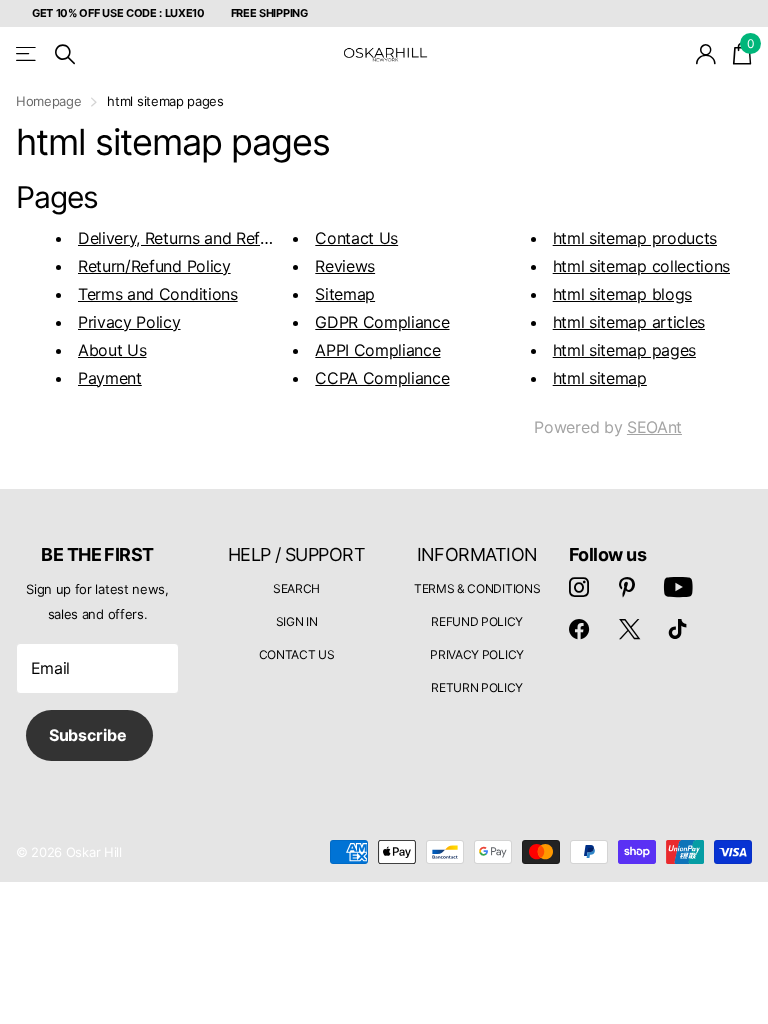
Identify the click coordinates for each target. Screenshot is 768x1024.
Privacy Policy (129, 322)
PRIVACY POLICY (477, 654)
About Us (112, 350)
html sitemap (600, 378)
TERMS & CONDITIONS (477, 588)
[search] (65, 54)
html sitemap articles (629, 322)
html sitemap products (635, 238)
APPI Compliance (377, 350)
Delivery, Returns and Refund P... (194, 238)
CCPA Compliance (382, 378)
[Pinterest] (627, 587)
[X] (629, 629)
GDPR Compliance (382, 322)
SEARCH (296, 588)
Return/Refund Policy (154, 266)
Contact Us (356, 238)
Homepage (48, 101)
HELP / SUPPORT (296, 554)
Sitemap (345, 294)
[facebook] (579, 629)
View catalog (27, 54)
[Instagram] (579, 587)
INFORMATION (477, 554)
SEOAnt (654, 427)
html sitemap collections (641, 266)
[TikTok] (678, 629)
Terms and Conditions (158, 294)
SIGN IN (297, 621)
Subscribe (89, 735)
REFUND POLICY (477, 621)
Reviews (345, 266)
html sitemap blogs (622, 294)
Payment (110, 378)
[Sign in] (706, 54)
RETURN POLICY (477, 687)
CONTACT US (297, 654)
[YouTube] (678, 587)
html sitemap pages (624, 350)
